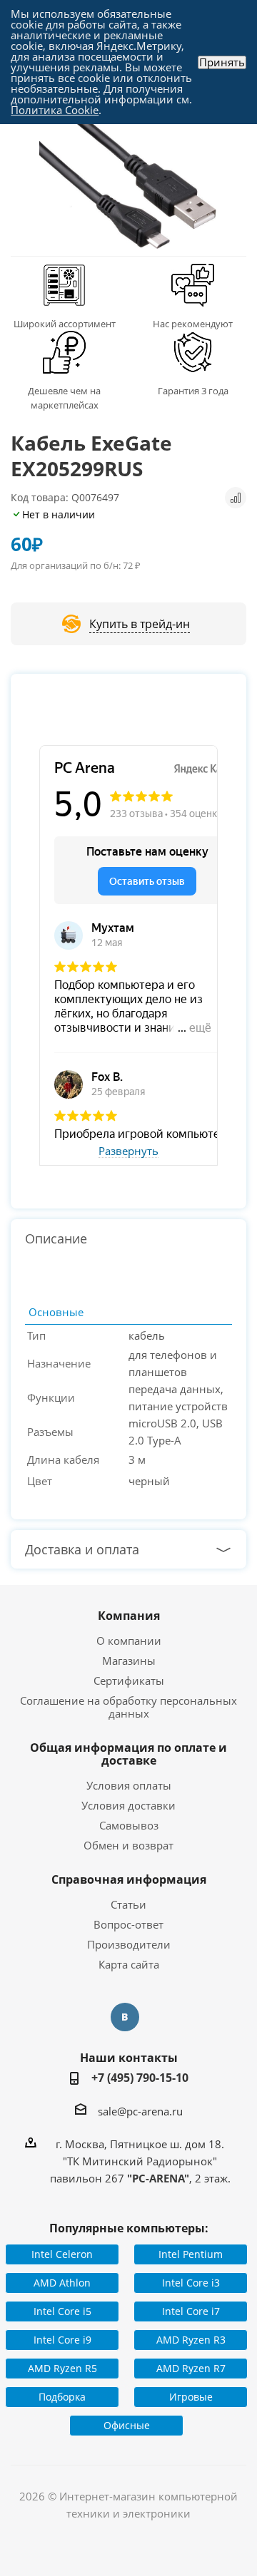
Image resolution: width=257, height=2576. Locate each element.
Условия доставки (128, 1805)
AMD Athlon (62, 2283)
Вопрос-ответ (128, 1924)
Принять (222, 62)
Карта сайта (129, 1964)
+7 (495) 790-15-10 (140, 2078)
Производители (129, 1944)
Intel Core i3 (191, 2283)
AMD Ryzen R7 (191, 2368)
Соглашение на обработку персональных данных (128, 1707)
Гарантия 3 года (193, 391)
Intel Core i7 (191, 2311)
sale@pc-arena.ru (140, 2111)
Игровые (191, 2397)
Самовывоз (129, 1825)
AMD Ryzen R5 (62, 2368)
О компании (129, 1641)
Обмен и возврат (128, 1845)
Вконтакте (125, 2017)
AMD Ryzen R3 (191, 2340)
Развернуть (128, 1151)
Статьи (128, 1904)
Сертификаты (129, 1680)
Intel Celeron (62, 2254)
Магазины (129, 1661)
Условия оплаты (129, 1785)
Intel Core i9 (62, 2340)
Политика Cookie (55, 110)
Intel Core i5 (62, 2311)
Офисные (127, 2425)
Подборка (62, 2397)
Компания (129, 1616)
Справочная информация (129, 1879)
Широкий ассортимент (65, 324)
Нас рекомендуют (193, 324)
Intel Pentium (191, 2254)
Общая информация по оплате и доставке (128, 1754)
